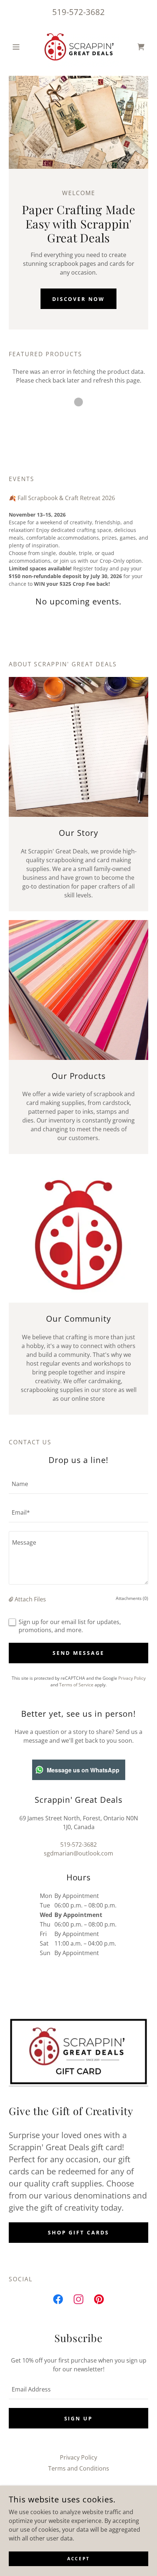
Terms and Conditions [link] (79, 2468)
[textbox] (78, 1484)
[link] (78, 47)
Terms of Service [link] (76, 1685)
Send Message (78, 1653)
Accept (78, 2559)
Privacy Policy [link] (132, 1678)
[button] (19, 47)
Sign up (79, 2418)
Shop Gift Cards (79, 2232)
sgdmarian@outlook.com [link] (78, 1853)
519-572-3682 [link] (78, 12)
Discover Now (79, 299)
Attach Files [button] (30, 1599)
